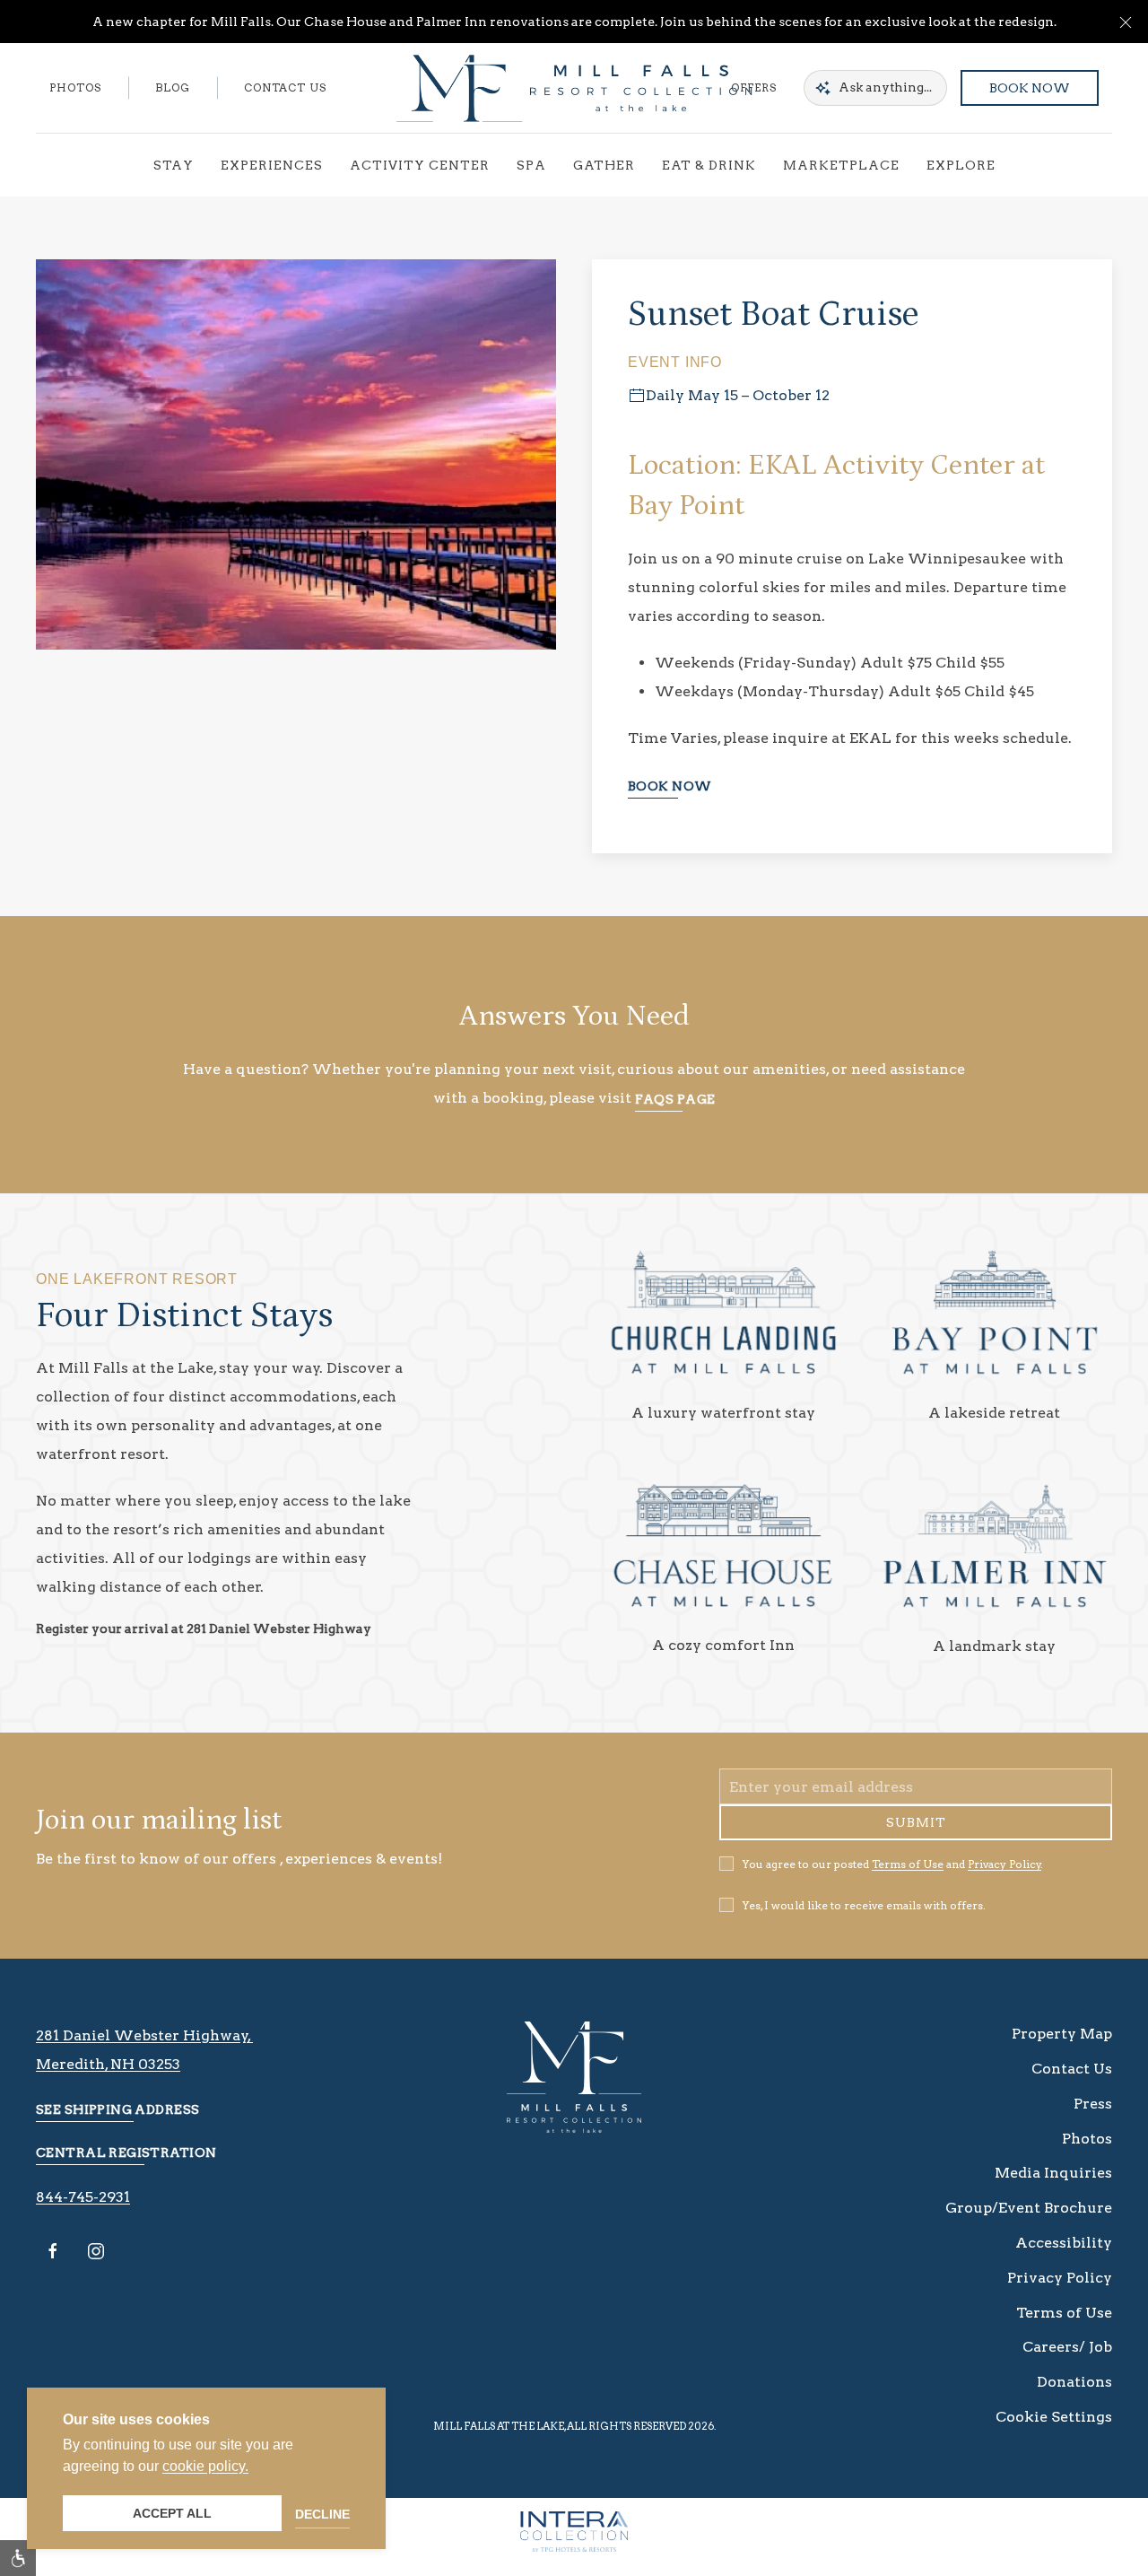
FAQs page (675, 1099)
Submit (916, 1836)
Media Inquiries (1053, 2186)
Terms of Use (908, 1877)
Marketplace (841, 165)
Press (1093, 2117)
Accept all (172, 2513)
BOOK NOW (670, 786)
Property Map (1062, 2047)
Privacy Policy (1004, 1877)
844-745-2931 (83, 2210)
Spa (531, 165)
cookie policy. (205, 2466)
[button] (1126, 22)
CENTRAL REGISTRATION (126, 2166)
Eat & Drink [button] (709, 165)
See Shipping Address (117, 2123)
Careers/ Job (1067, 2360)
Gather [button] (604, 165)
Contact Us (285, 87)
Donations (1074, 2395)
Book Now (1030, 88)
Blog (173, 87)
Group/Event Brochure (1029, 2221)
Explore (961, 165)
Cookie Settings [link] (1054, 2430)
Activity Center (420, 165)
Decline (322, 2514)
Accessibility (1064, 2256)
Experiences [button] (272, 165)
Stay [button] (174, 165)
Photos (75, 87)
